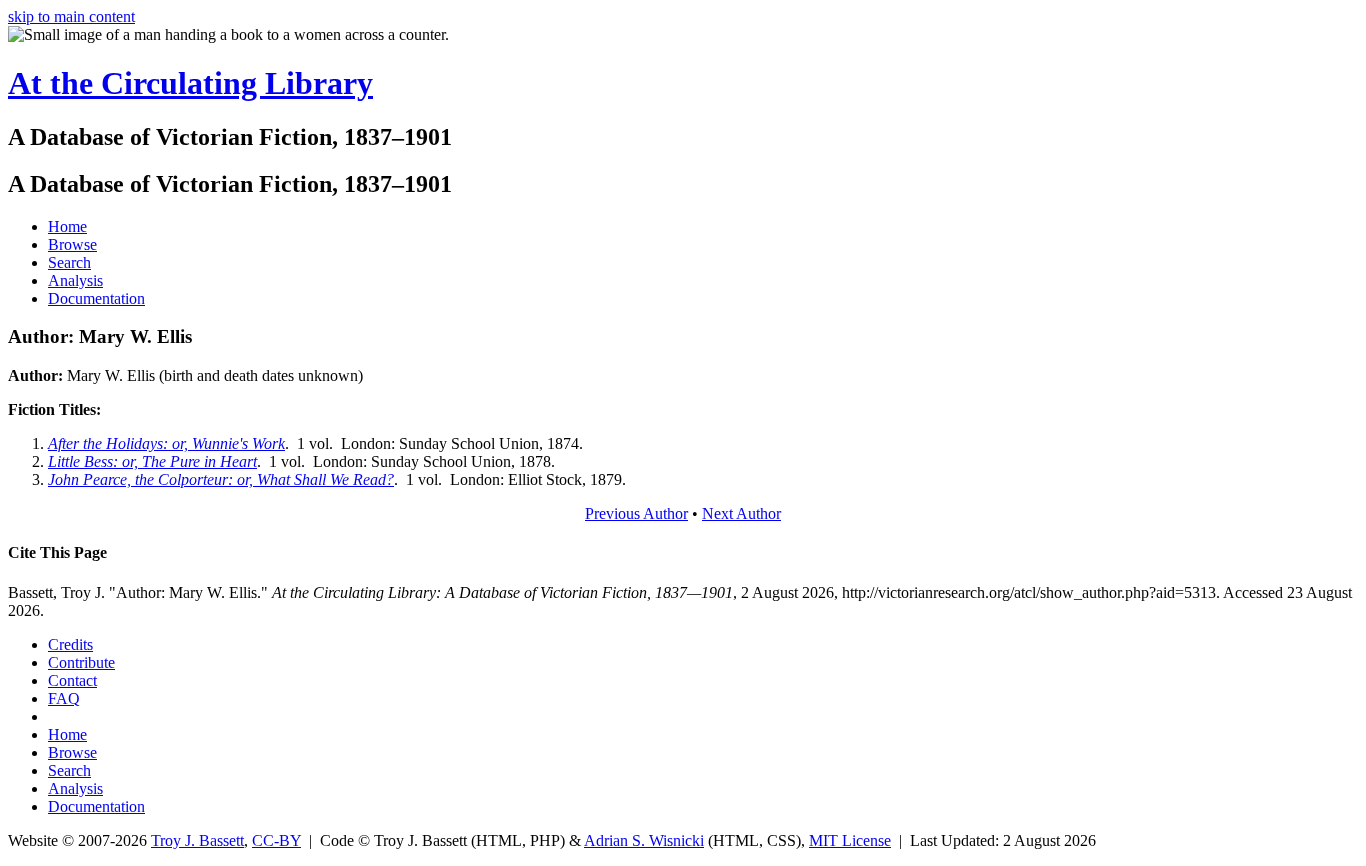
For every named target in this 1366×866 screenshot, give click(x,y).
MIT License (850, 840)
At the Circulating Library (190, 83)
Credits (70, 644)
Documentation (96, 298)
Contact (72, 680)
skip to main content (71, 16)
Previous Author (636, 513)
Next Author (741, 513)
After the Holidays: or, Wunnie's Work (166, 443)
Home (67, 226)
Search (69, 262)
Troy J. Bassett (197, 840)
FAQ (64, 698)
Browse (72, 244)
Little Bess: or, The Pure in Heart (152, 461)
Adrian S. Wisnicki (644, 840)
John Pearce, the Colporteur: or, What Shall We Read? (221, 479)
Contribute (81, 662)
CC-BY (276, 840)
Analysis (75, 280)
